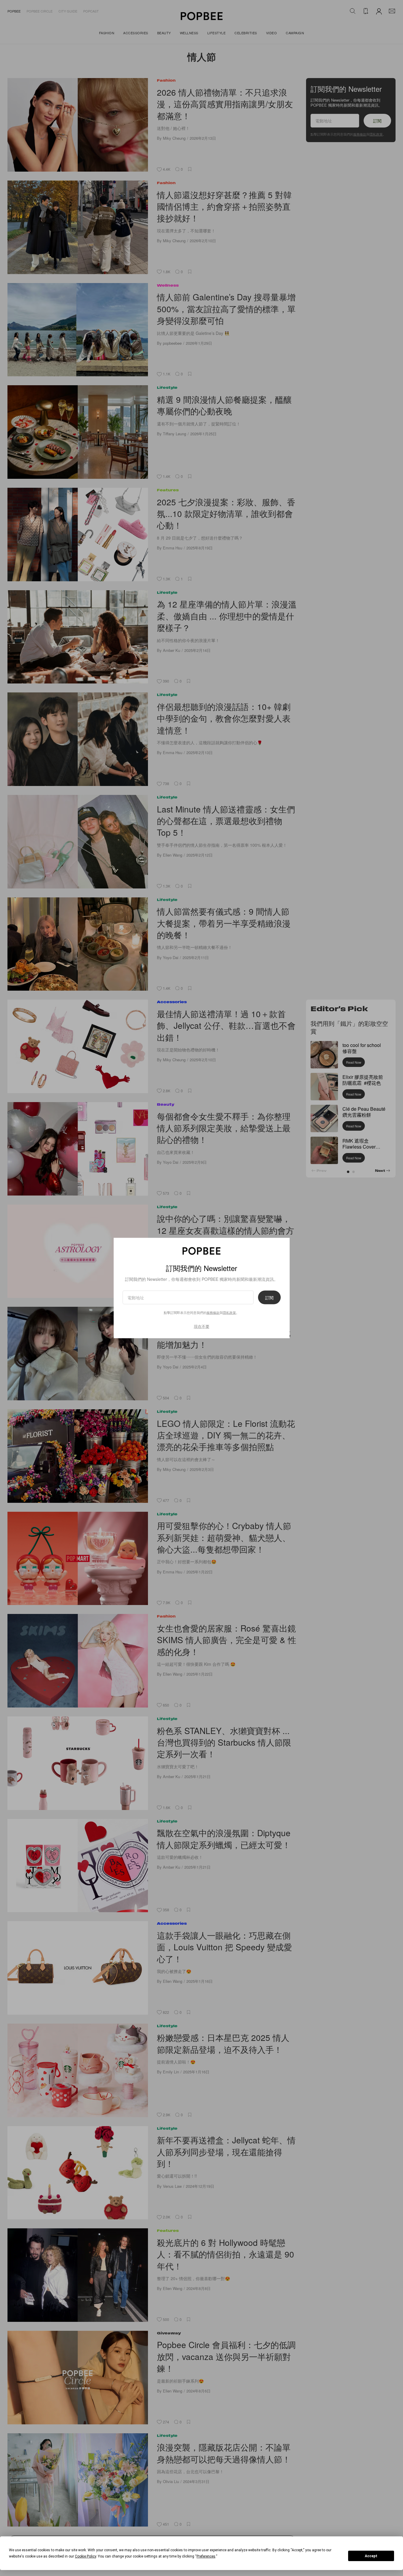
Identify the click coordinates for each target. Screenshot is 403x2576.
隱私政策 (229, 1312)
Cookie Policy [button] (85, 2556)
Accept (371, 2556)
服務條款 (213, 1312)
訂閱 (269, 1298)
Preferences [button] (206, 2556)
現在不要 (202, 1326)
